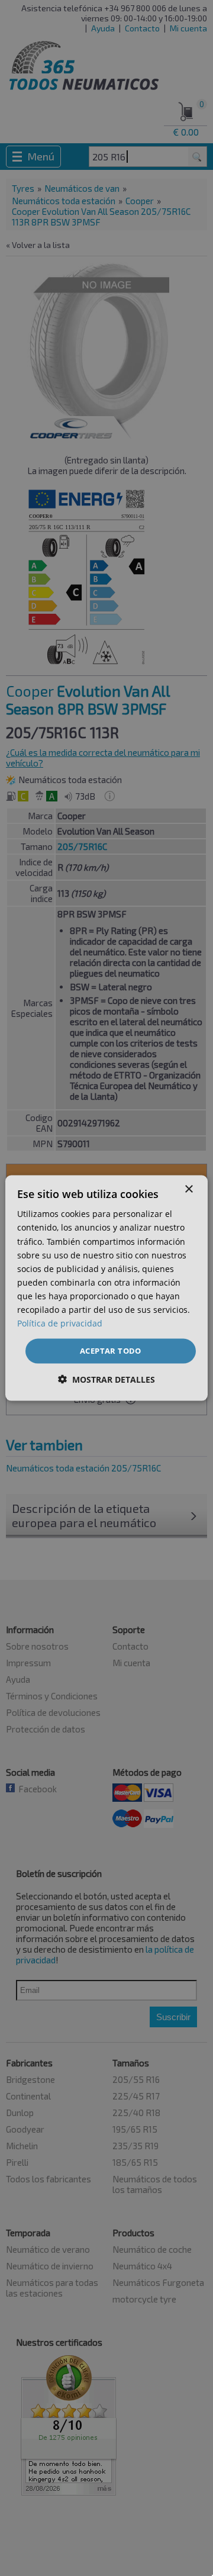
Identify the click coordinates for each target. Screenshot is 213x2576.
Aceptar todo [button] (111, 1351)
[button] (106, 1379)
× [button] (188, 1189)
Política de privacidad (60, 1323)
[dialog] (106, 1288)
